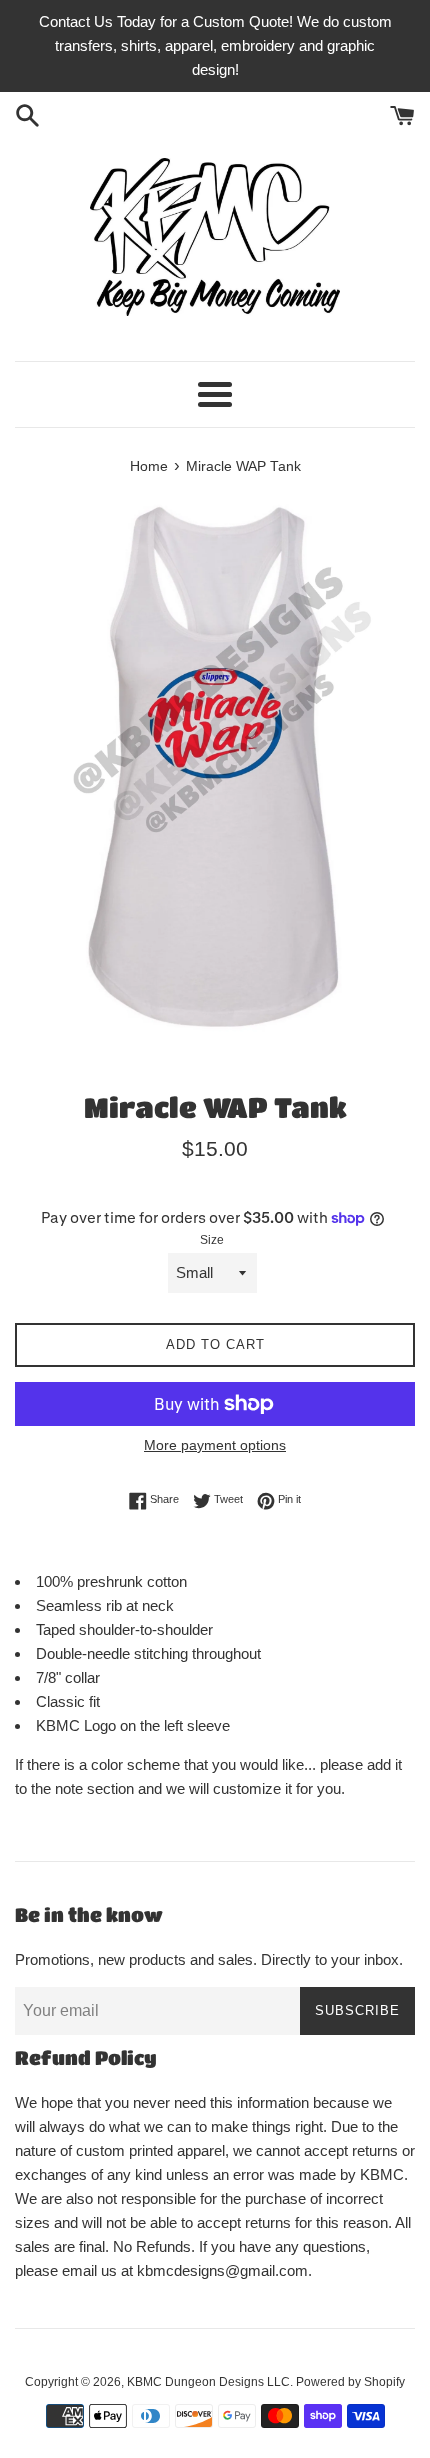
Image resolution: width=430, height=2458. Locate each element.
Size (212, 1240)
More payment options (215, 1445)
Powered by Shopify (350, 2382)
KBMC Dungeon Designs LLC (208, 2382)
